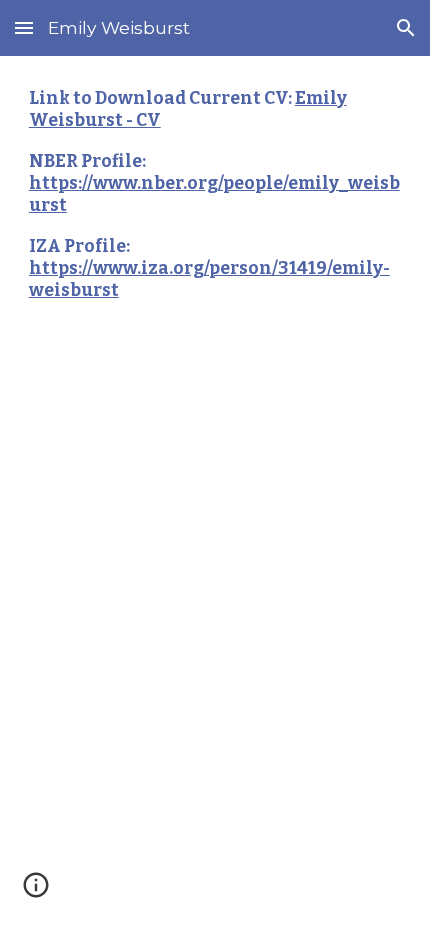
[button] (24, 27)
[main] (215, 203)
